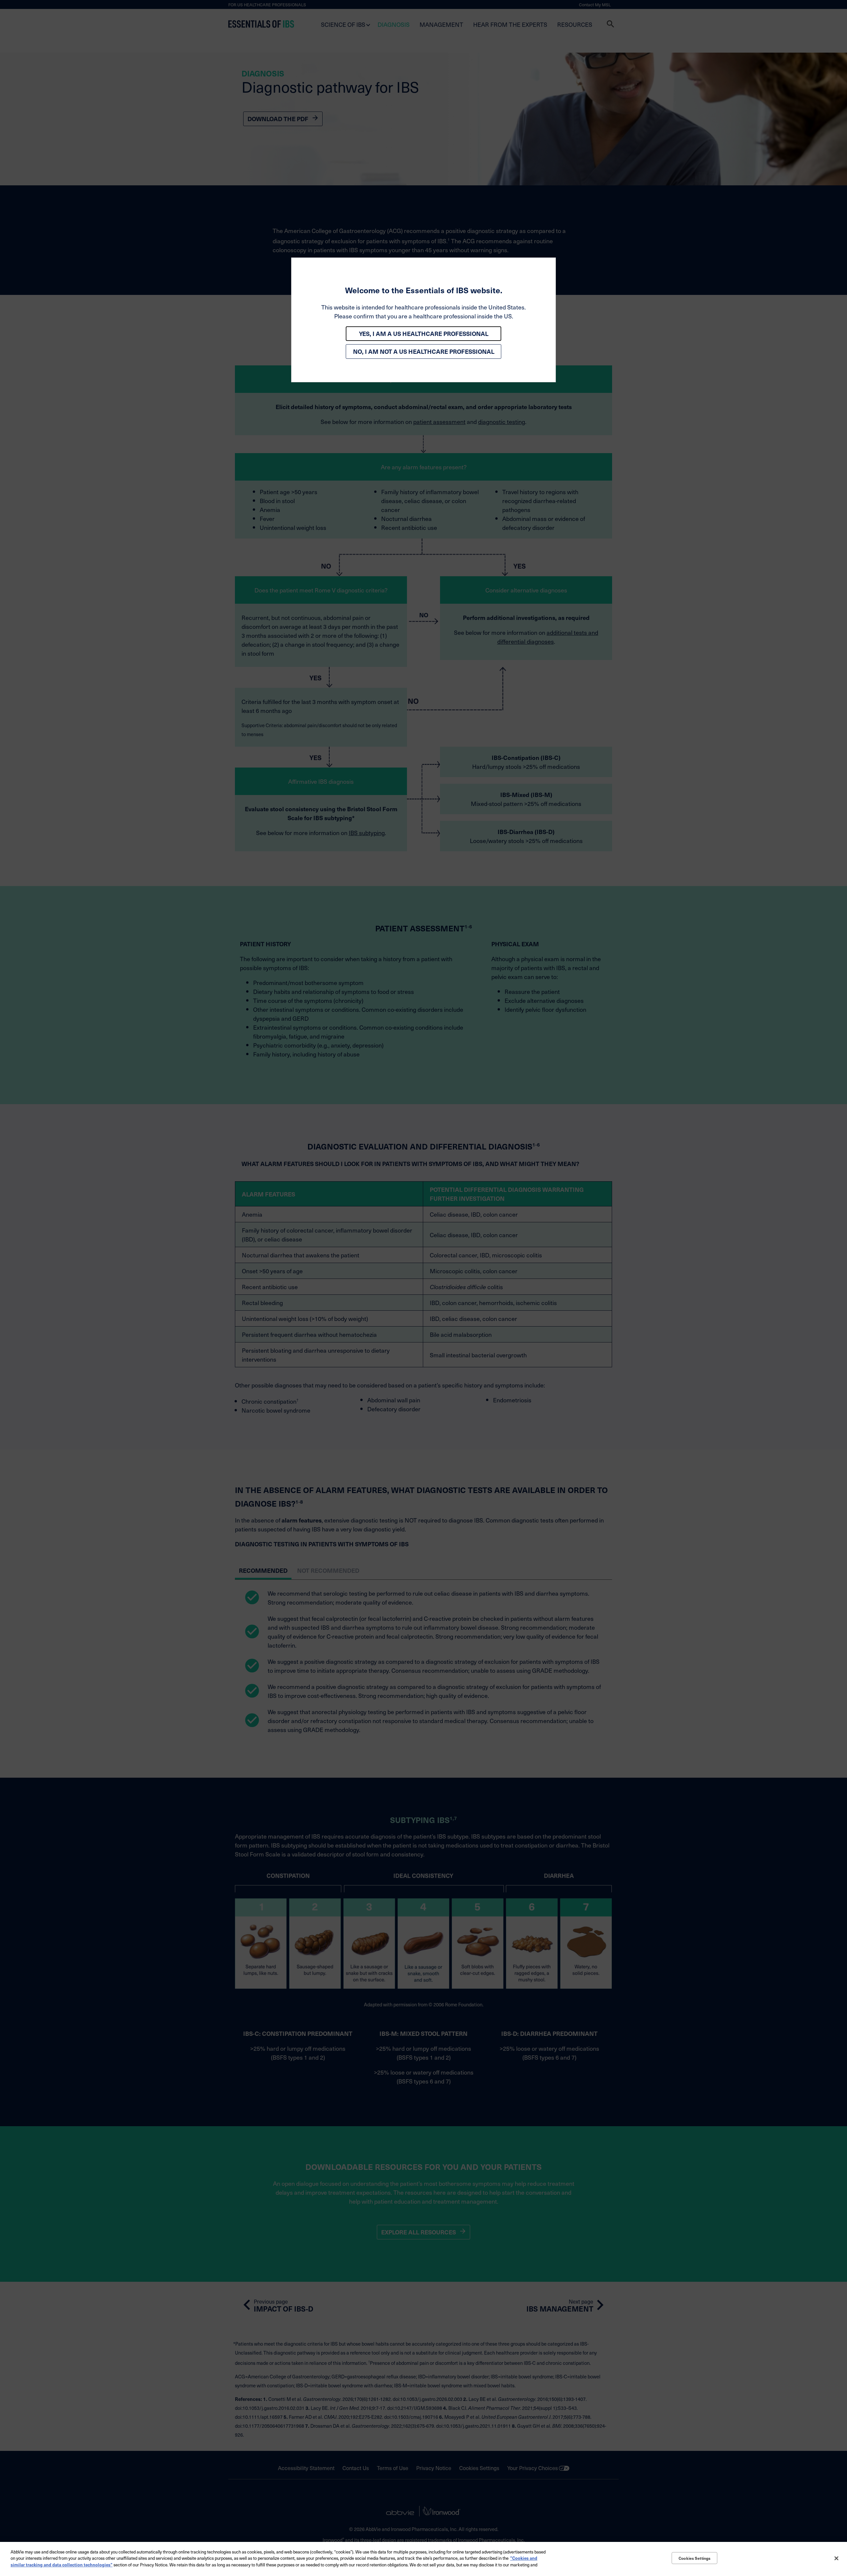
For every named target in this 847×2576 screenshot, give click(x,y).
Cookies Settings (694, 2558)
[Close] (836, 2558)
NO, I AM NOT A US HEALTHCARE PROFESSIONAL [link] (424, 351)
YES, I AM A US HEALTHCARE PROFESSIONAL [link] (424, 333)
